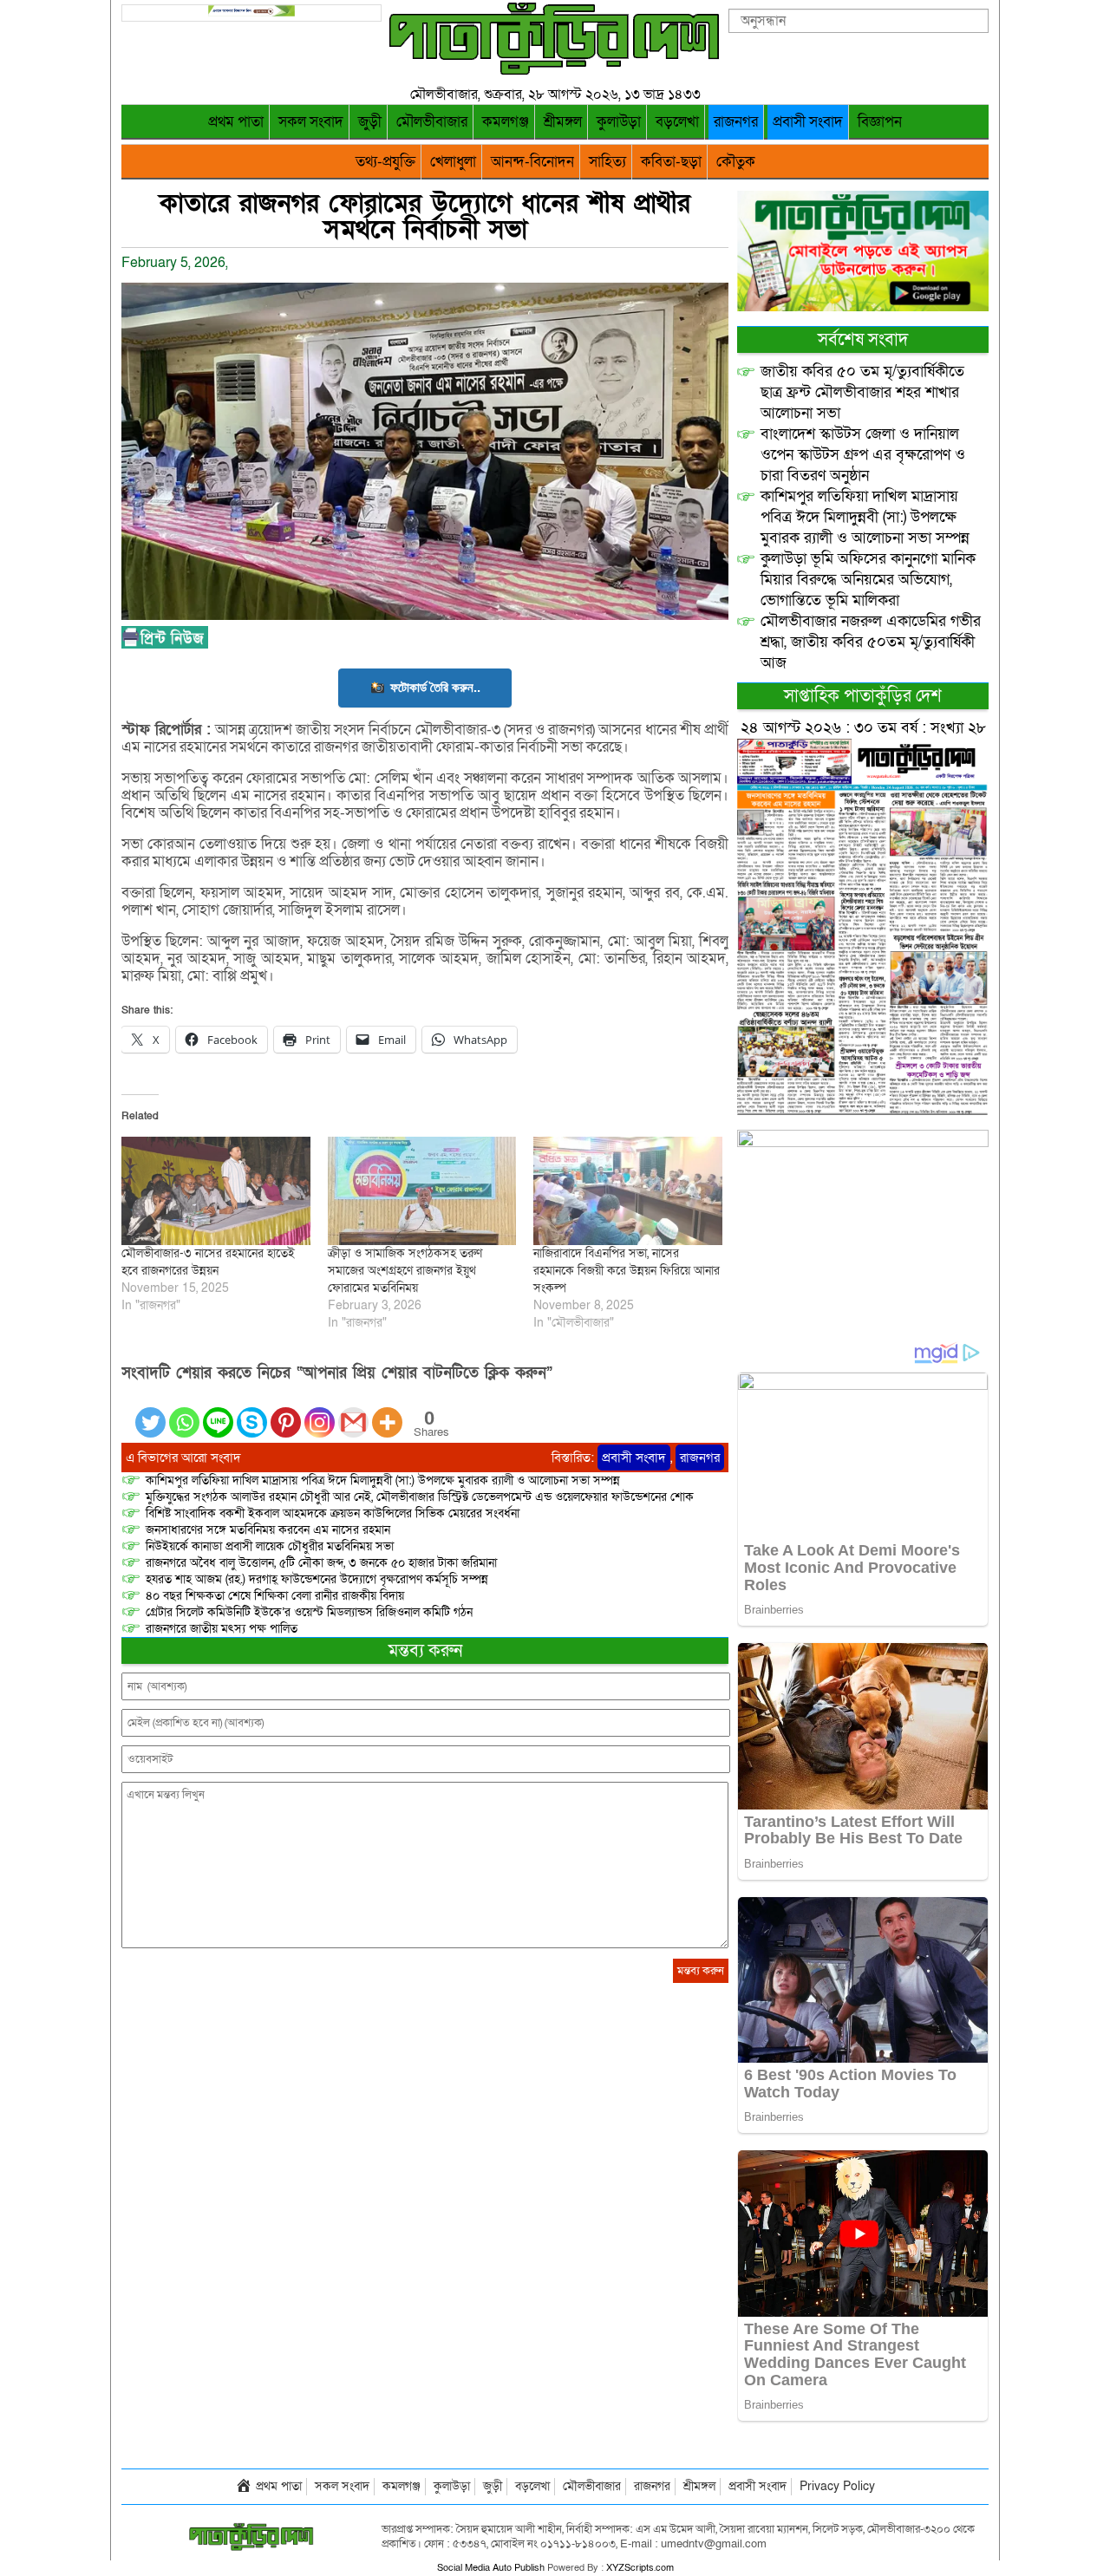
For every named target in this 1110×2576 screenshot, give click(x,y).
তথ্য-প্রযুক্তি (385, 162)
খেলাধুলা (453, 162)
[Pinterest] (286, 1412)
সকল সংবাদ (311, 122)
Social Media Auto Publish (491, 2568)
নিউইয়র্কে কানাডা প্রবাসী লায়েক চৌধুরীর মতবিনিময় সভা (270, 1546)
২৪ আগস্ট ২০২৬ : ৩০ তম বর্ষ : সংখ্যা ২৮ (863, 728)
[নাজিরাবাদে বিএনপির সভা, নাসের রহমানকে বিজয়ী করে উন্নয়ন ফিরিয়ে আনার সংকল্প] (628, 1190)
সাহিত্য (607, 162)
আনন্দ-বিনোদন (532, 162)
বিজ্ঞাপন (880, 122)
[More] (387, 1412)
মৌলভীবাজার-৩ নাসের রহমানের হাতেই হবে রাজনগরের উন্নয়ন (208, 1262)
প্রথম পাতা (236, 122)
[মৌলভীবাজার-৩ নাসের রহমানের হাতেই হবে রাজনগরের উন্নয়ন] (216, 1190)
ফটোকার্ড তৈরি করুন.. (435, 687)
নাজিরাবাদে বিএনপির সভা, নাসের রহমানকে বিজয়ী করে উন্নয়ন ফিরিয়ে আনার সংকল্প (627, 1271)
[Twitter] (150, 1412)
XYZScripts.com (640, 2568)
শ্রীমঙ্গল (563, 122)
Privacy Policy (837, 2486)
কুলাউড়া (619, 122)
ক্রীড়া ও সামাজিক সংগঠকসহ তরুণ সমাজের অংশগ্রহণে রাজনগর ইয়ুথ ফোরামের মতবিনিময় (405, 1271)
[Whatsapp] (184, 1412)
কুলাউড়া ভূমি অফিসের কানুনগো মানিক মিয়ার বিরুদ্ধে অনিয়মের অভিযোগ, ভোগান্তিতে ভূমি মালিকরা (868, 580)
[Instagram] (320, 1412)
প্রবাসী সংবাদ (808, 122)
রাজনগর (736, 122)
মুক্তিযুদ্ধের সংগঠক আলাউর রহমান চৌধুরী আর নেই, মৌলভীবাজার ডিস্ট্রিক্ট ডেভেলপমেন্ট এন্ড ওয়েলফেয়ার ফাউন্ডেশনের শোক (420, 1497)
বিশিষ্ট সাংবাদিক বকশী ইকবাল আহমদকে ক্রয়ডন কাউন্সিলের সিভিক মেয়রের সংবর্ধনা (333, 1513)
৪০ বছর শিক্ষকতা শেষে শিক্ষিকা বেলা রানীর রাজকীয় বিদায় (275, 1596)
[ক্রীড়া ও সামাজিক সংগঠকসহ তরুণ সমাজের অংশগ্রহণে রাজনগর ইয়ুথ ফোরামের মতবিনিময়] (422, 1190)
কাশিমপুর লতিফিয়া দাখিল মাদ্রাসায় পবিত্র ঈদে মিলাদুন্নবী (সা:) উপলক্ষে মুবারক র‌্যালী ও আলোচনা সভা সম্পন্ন (383, 1480)
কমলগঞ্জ (506, 122)
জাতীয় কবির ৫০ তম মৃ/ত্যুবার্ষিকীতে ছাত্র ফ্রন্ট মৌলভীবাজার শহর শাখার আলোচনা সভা (862, 392)
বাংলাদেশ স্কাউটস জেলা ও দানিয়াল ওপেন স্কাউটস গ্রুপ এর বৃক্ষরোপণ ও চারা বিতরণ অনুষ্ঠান (863, 455)
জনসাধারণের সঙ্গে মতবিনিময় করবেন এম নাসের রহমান (268, 1530)
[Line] (218, 1412)
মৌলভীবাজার (432, 122)
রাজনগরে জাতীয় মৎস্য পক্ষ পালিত (222, 1629)
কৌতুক (736, 162)
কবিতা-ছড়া (671, 162)
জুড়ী (370, 122)
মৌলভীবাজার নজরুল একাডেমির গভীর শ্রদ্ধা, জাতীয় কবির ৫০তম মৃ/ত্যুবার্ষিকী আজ (871, 642)
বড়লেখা (677, 122)
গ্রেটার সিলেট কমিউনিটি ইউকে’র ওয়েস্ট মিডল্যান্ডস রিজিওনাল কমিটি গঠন (309, 1612)
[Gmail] (353, 1412)
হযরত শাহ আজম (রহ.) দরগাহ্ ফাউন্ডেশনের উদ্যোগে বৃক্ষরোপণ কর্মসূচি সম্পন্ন (317, 1579)
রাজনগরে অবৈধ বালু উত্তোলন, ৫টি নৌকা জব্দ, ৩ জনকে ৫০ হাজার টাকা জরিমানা (321, 1563)
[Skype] (252, 1412)
